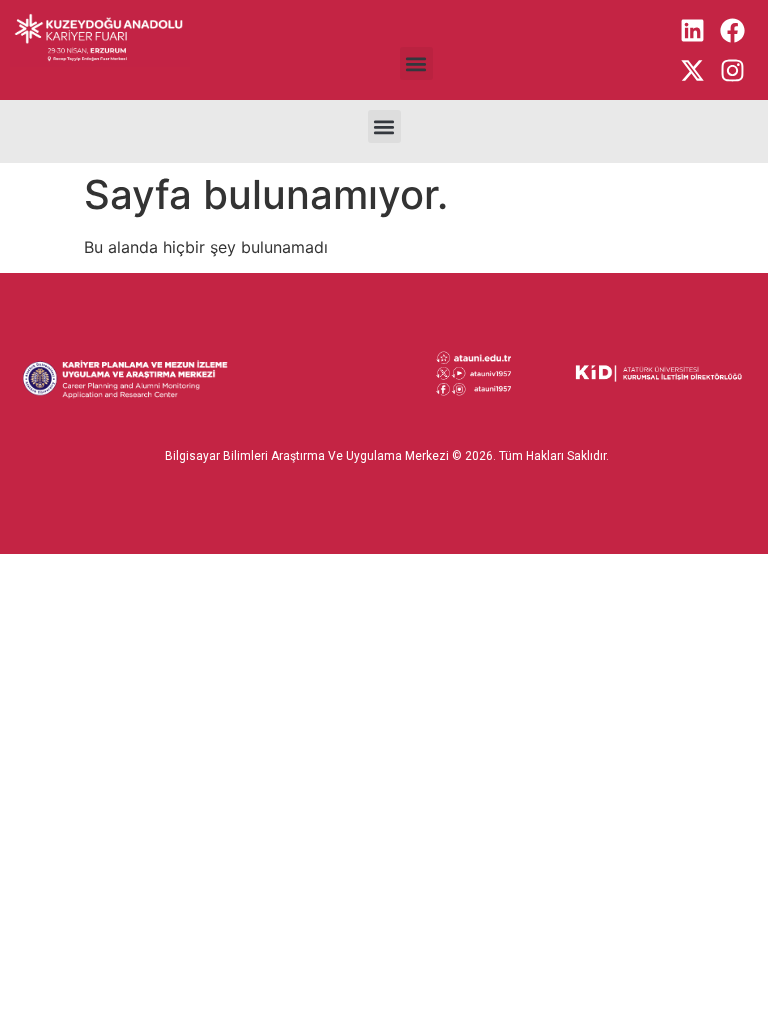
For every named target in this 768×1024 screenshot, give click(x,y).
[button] (416, 63)
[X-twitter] (693, 70)
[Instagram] (733, 70)
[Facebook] (733, 30)
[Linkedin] (693, 30)
